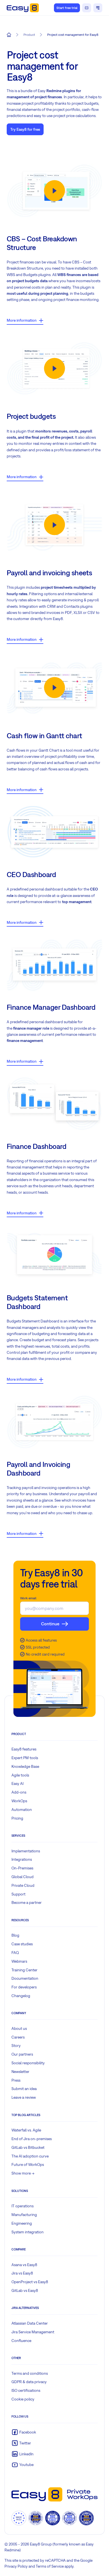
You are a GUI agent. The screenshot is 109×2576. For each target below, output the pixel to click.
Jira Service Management (33, 2332)
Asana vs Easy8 (24, 2265)
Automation (22, 1810)
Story (16, 2046)
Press (16, 2080)
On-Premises (22, 1868)
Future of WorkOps (28, 2164)
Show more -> (23, 2173)
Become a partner (27, 1902)
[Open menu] (98, 8)
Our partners (22, 2054)
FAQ (15, 1953)
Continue (50, 1624)
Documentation (25, 1978)
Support (18, 1894)
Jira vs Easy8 (22, 2273)
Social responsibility (28, 2063)
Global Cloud (22, 1877)
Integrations (22, 1859)
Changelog (21, 1996)
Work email (28, 1598)
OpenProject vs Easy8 (30, 2282)
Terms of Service (50, 2566)
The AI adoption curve (30, 2156)
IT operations (22, 2206)
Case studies (22, 1944)
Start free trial (67, 8)
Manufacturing (24, 2215)
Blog (15, 1935)
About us (19, 2028)
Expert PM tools (25, 1758)
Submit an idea (24, 2089)
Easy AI (17, 1783)
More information (22, 320)
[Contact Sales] (87, 8)
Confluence (21, 2341)
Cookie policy (23, 2399)
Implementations (26, 1851)
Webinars (19, 1961)
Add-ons (19, 1792)
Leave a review (24, 2097)
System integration (28, 2232)
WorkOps (19, 1801)
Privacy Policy (16, 2566)
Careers (18, 2037)
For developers (24, 1987)
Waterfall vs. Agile (26, 2130)
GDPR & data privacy (29, 2382)
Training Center (24, 1970)
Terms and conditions (30, 2373)
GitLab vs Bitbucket (28, 2147)
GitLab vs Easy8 (25, 2290)
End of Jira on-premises (32, 2139)
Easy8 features (24, 1749)
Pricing (17, 1818)
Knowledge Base (25, 1766)
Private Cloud (23, 1885)
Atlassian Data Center (30, 2323)
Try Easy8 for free (25, 129)
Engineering (22, 2223)
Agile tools (20, 1775)
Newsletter (20, 2072)
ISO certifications (26, 2390)
